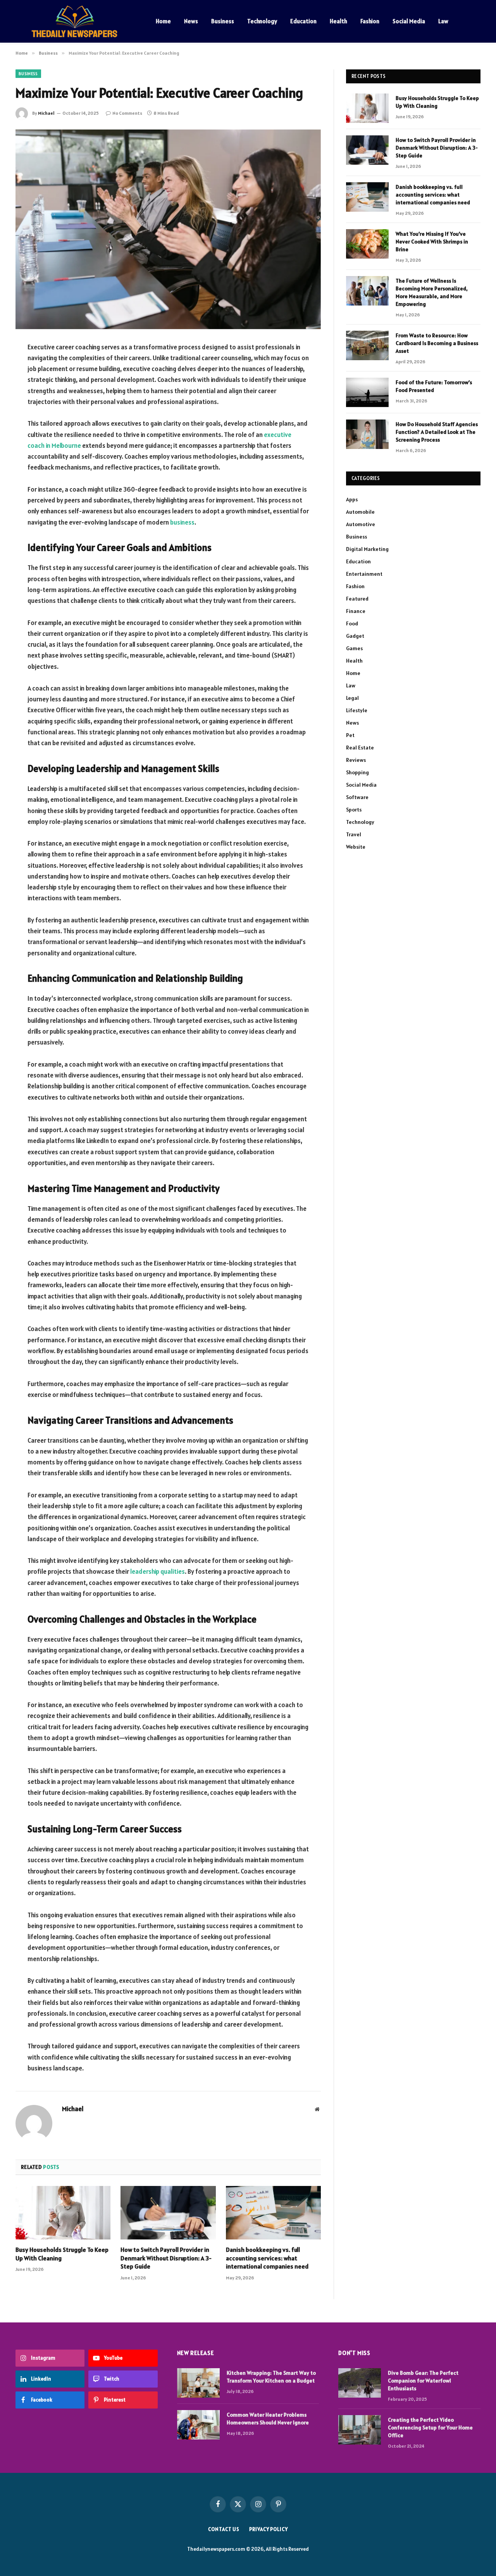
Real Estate (360, 748)
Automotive (361, 524)
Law (443, 21)
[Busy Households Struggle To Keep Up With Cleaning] (63, 2213)
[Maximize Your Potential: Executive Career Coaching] (168, 229)
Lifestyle (357, 710)
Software (357, 797)
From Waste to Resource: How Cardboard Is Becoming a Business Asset (437, 343)
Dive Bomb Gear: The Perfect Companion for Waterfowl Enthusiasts (423, 2381)
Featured (357, 599)
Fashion (370, 21)
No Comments (127, 113)
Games (354, 648)
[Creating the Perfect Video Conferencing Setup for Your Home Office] (360, 2430)
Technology (262, 21)
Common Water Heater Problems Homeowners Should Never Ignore (268, 2419)
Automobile (360, 512)
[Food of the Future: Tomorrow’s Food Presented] (367, 392)
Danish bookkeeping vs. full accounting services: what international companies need (267, 2258)
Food (352, 623)
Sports (354, 810)
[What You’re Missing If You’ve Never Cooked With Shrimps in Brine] (367, 244)
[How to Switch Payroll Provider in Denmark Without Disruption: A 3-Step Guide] (168, 2213)
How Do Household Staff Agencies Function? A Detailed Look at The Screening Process (437, 432)
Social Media (409, 21)
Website (356, 847)
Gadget (355, 636)
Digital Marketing (367, 549)
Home (163, 21)
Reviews (356, 760)
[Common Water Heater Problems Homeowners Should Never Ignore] (198, 2425)
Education (303, 21)
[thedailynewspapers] (76, 21)
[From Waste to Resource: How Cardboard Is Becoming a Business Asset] (367, 345)
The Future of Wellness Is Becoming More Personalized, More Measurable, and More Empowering (432, 292)
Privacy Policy (269, 2529)
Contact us (224, 2529)
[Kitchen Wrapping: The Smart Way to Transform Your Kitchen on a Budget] (198, 2383)
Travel (354, 834)
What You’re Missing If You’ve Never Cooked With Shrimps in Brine (432, 242)
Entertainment (364, 574)
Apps (352, 499)
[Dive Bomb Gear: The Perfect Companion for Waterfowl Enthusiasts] (360, 2383)
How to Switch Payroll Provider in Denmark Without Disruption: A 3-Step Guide (166, 2258)
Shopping (357, 772)
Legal (352, 698)
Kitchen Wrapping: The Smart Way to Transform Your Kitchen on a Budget (271, 2377)
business (182, 522)
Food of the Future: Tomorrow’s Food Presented (434, 386)
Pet (350, 735)
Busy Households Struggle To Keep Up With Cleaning (62, 2254)
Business (223, 21)
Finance (356, 611)
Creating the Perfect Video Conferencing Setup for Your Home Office (430, 2428)
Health (338, 21)
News (191, 21)
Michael (46, 113)
